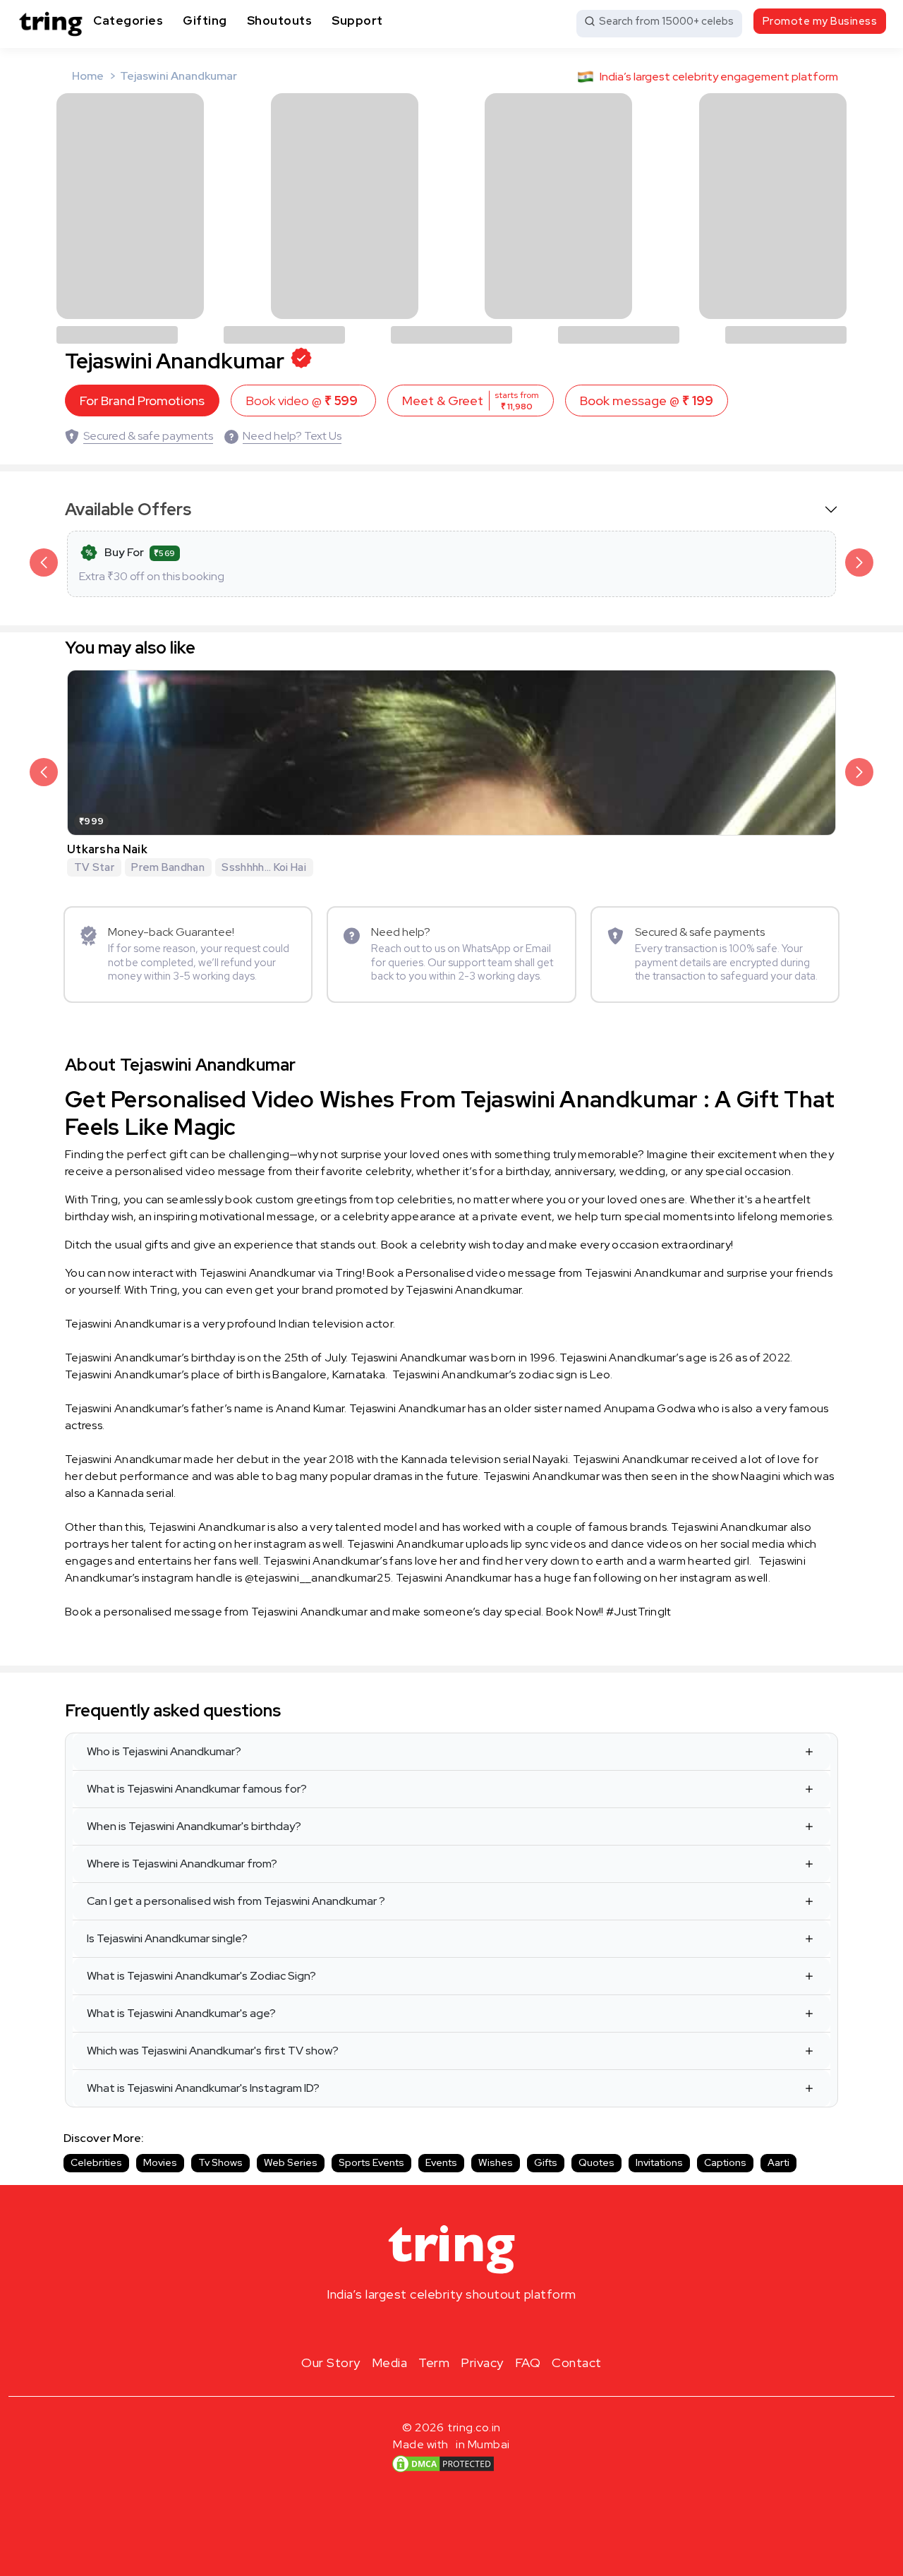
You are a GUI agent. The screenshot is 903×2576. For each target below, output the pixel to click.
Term (434, 2363)
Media (390, 2363)
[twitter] (451, 2328)
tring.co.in (474, 2427)
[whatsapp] (497, 2328)
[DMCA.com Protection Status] (443, 2464)
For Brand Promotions (142, 401)
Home (88, 76)
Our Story (331, 2363)
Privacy (482, 2363)
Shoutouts (280, 20)
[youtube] (474, 2328)
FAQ (528, 2363)
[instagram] (406, 2328)
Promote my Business (820, 21)
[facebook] (429, 2328)
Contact (577, 2363)
